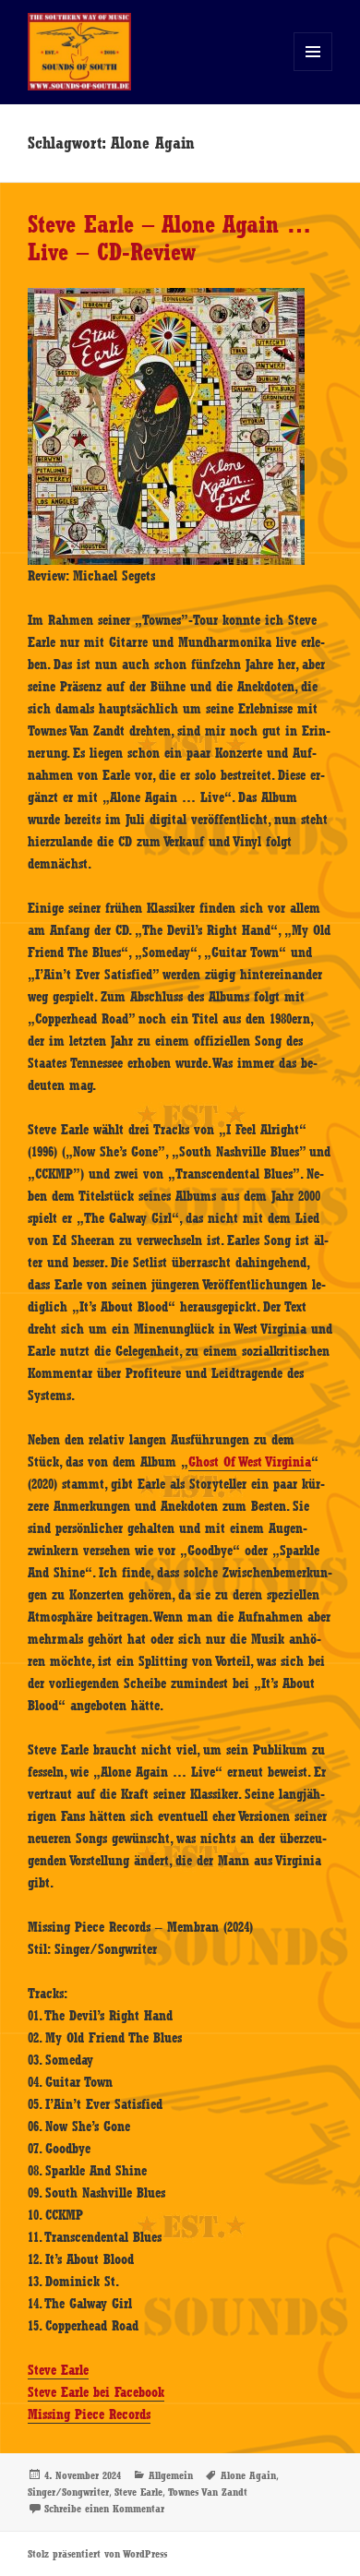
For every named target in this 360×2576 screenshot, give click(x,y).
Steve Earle (58, 2370)
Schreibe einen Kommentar (104, 2509)
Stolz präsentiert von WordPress (97, 2554)
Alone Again (248, 2475)
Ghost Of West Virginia (250, 1462)
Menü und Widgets (313, 71)
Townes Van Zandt (208, 2492)
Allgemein (171, 2475)
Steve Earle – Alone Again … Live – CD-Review (169, 238)
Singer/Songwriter (68, 2492)
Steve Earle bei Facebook (96, 2392)
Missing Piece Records (89, 2414)
